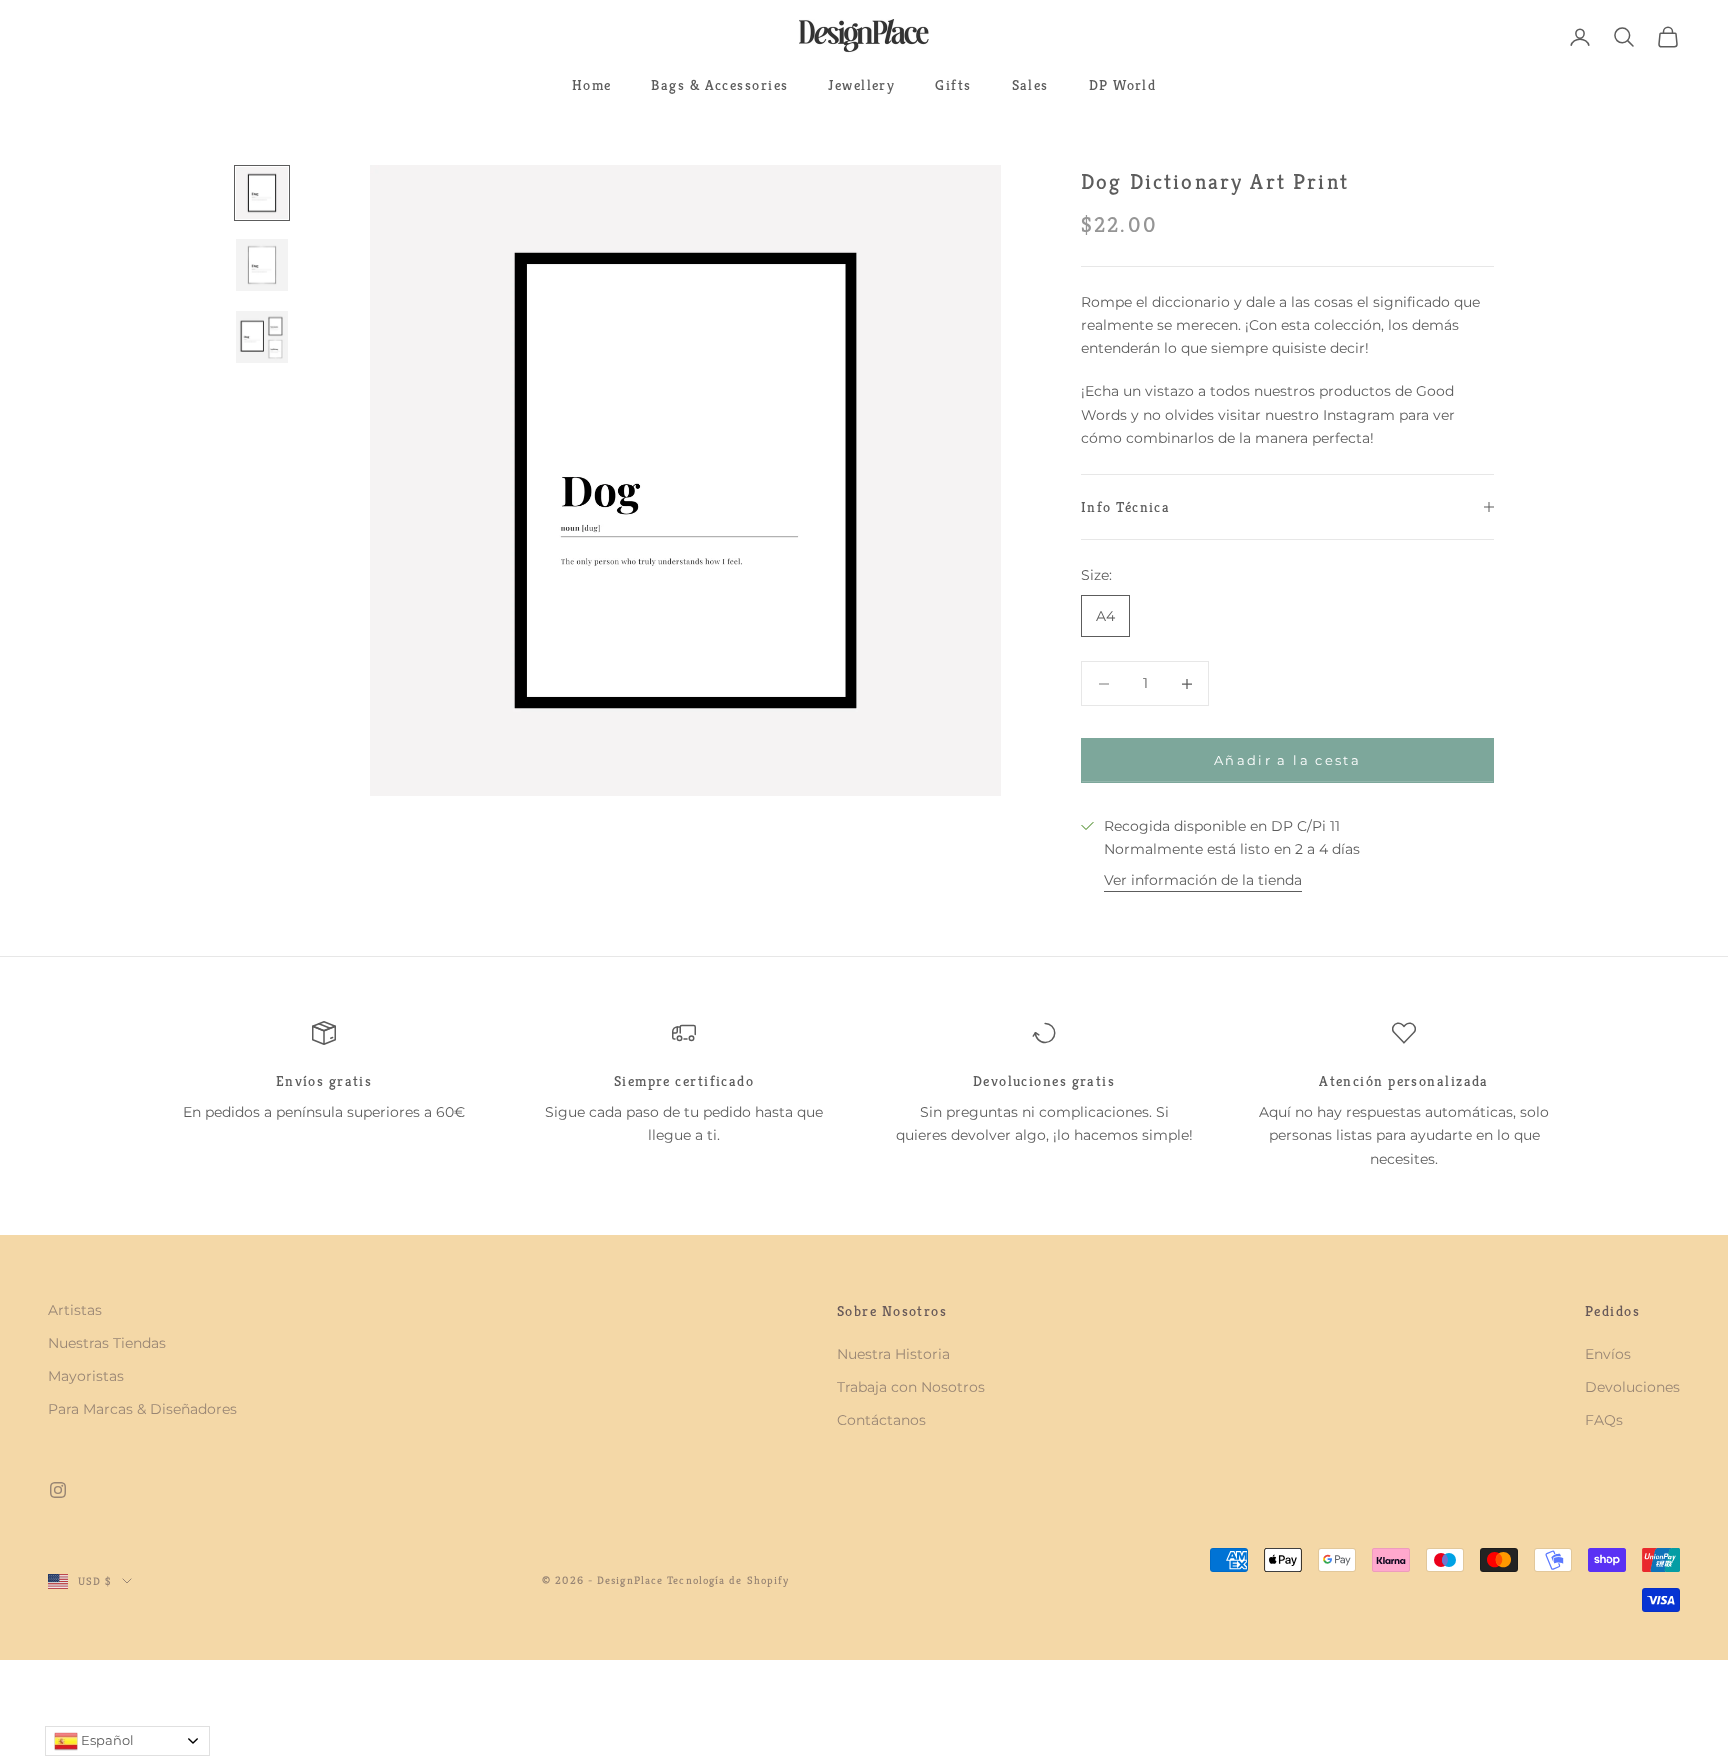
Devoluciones (1632, 1387)
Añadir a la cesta (1287, 760)
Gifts (953, 85)
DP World (1123, 85)
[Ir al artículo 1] (262, 193)
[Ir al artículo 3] (262, 337)
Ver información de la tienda (1203, 880)
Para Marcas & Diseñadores (142, 1409)
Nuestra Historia (893, 1354)
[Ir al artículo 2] (262, 265)
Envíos (1608, 1354)
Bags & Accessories (719, 85)
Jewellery (861, 85)
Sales (1030, 85)
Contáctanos (881, 1420)
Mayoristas (86, 1376)
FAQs (1604, 1420)
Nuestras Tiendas (107, 1343)
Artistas (75, 1310)
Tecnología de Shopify (728, 1580)
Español (106, 1740)
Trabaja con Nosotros (911, 1387)
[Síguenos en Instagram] (58, 1490)
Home (592, 85)
